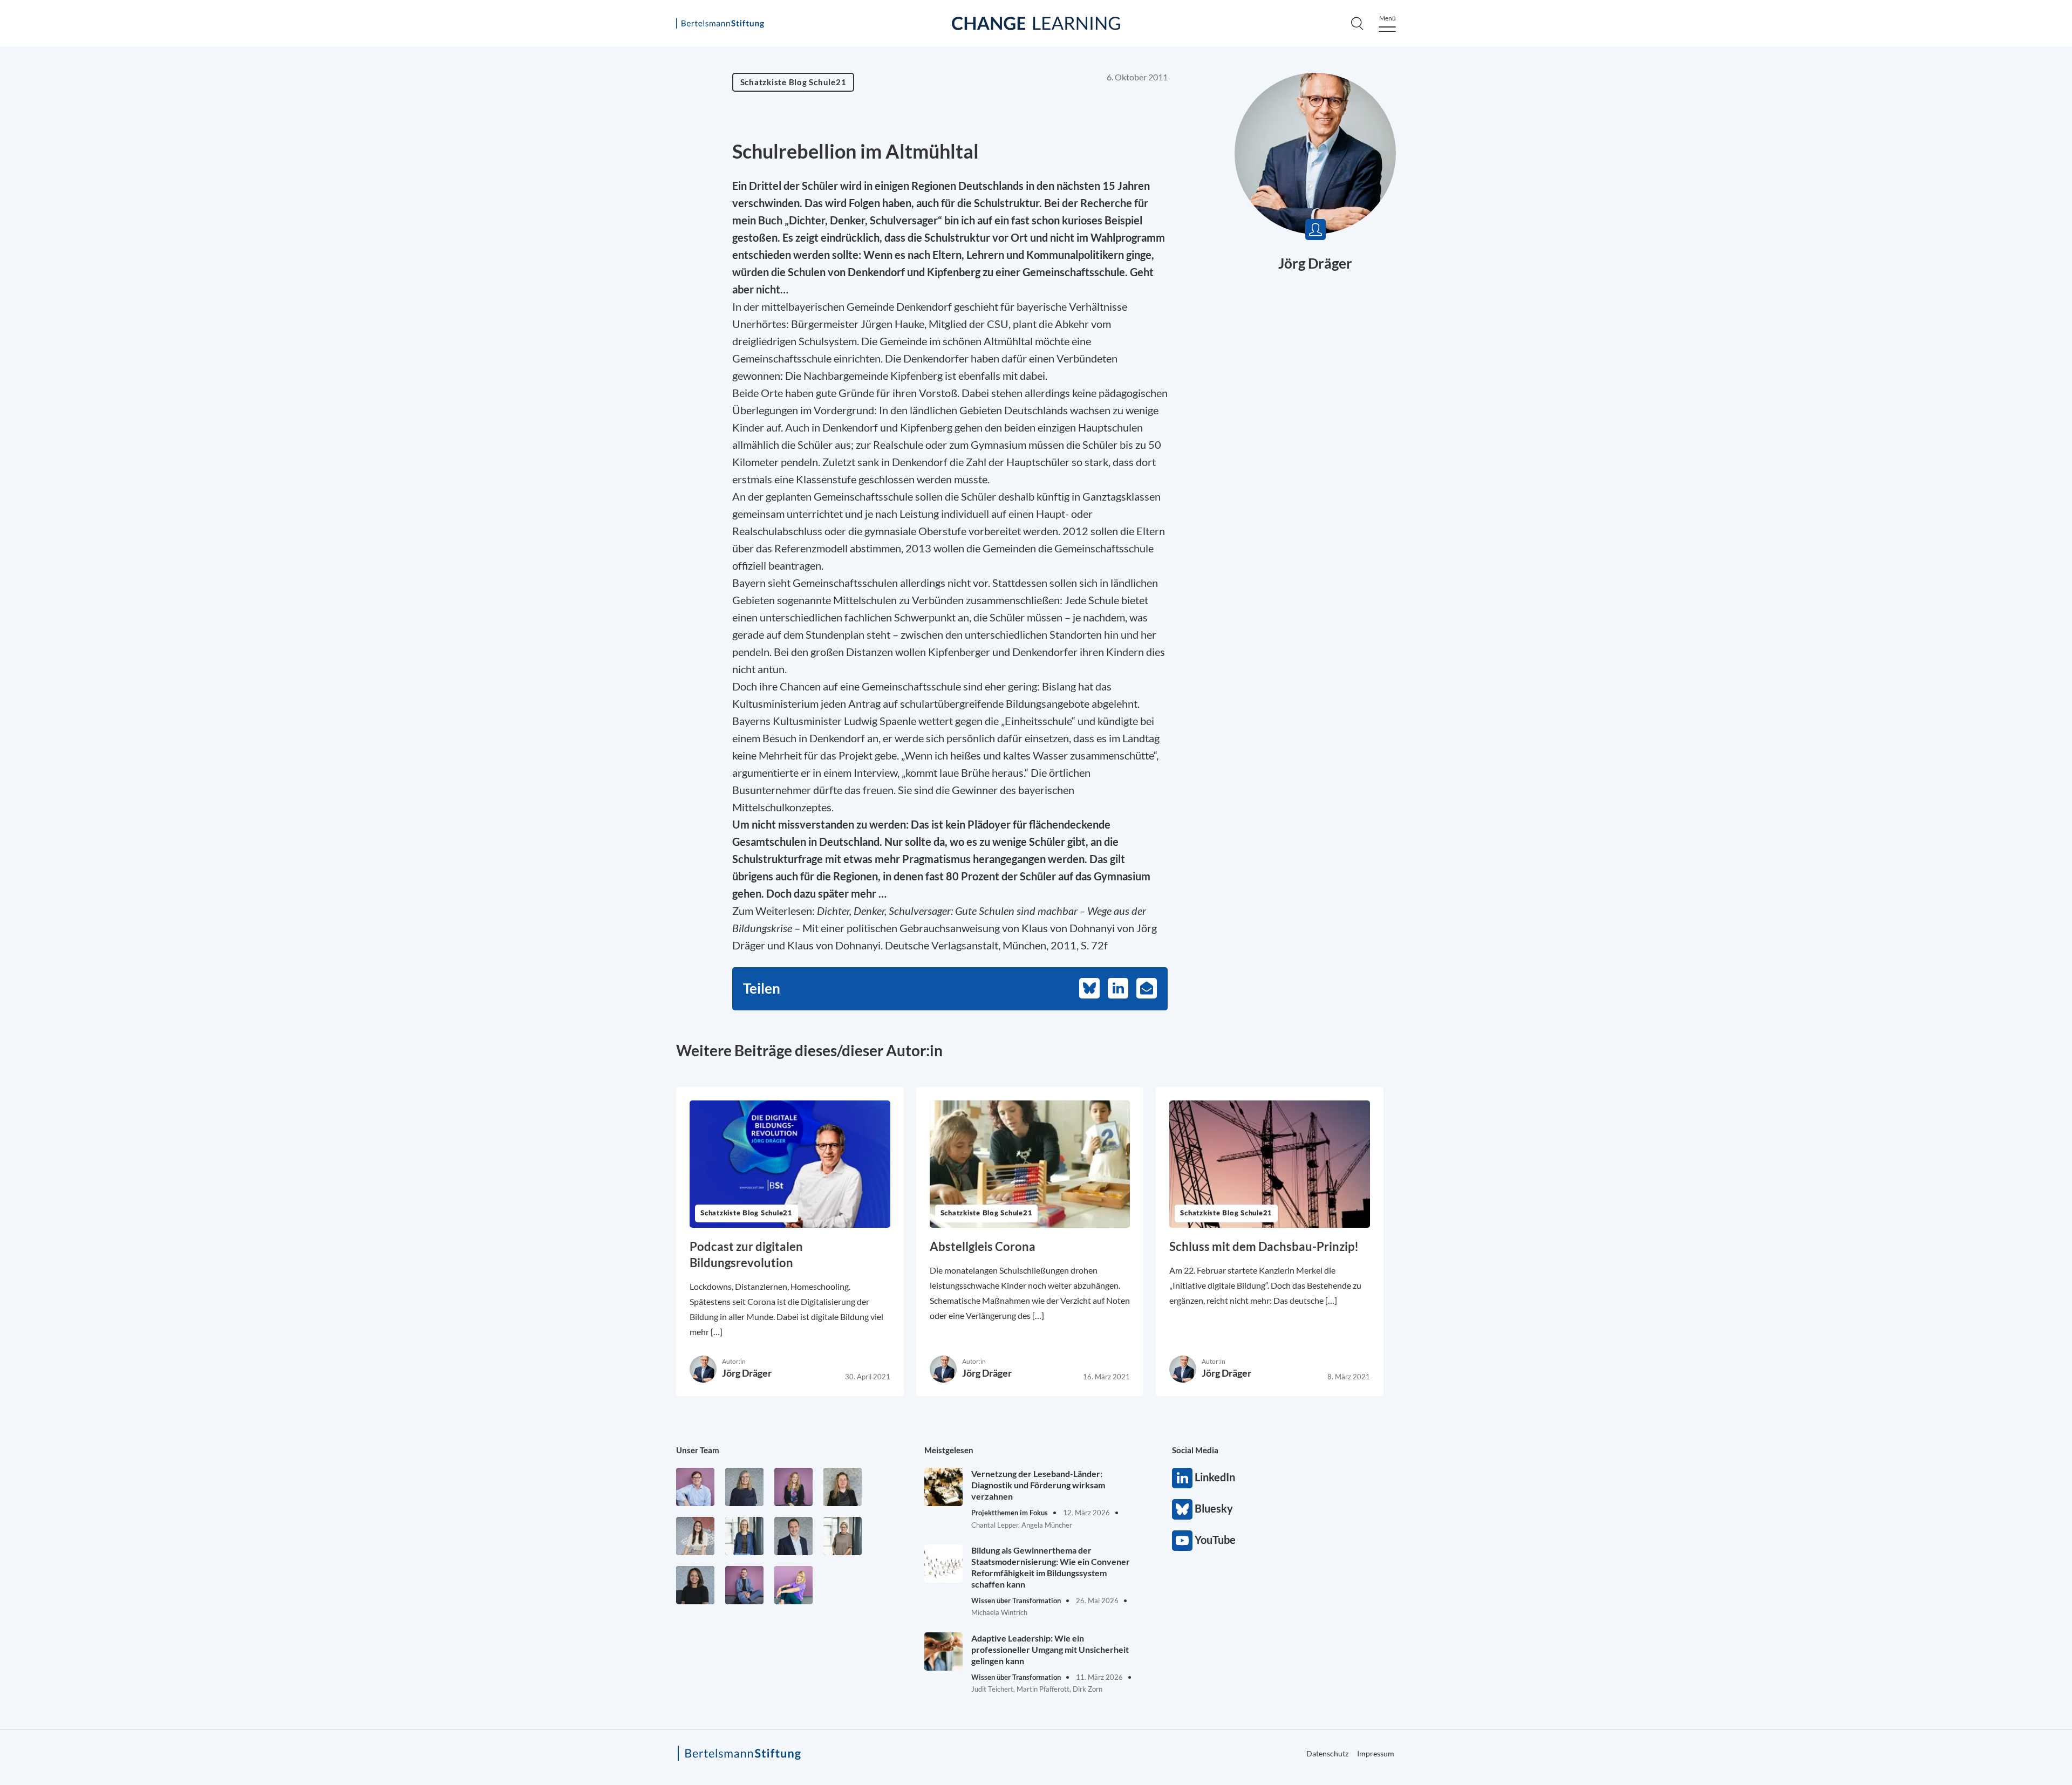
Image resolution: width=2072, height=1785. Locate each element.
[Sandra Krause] (843, 1487)
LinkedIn (1182, 1478)
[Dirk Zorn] (744, 1585)
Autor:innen (1681, 336)
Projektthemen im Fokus (1709, 125)
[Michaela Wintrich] (793, 1585)
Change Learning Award (1709, 193)
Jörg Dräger (1315, 263)
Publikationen (1685, 291)
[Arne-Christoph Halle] (695, 1487)
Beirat (1667, 313)
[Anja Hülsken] (744, 1487)
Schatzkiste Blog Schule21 (1714, 358)
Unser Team (698, 1450)
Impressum (1376, 1753)
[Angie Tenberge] (695, 1585)
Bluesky (1182, 1509)
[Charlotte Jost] (793, 1487)
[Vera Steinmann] (843, 1536)
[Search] (1357, 23)
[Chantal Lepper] (695, 1536)
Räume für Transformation (1714, 147)
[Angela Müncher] (744, 1536)
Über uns (1674, 269)
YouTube (1182, 1541)
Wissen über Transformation (1719, 170)
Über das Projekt (1692, 247)
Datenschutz (1327, 1753)
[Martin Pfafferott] (793, 1536)
